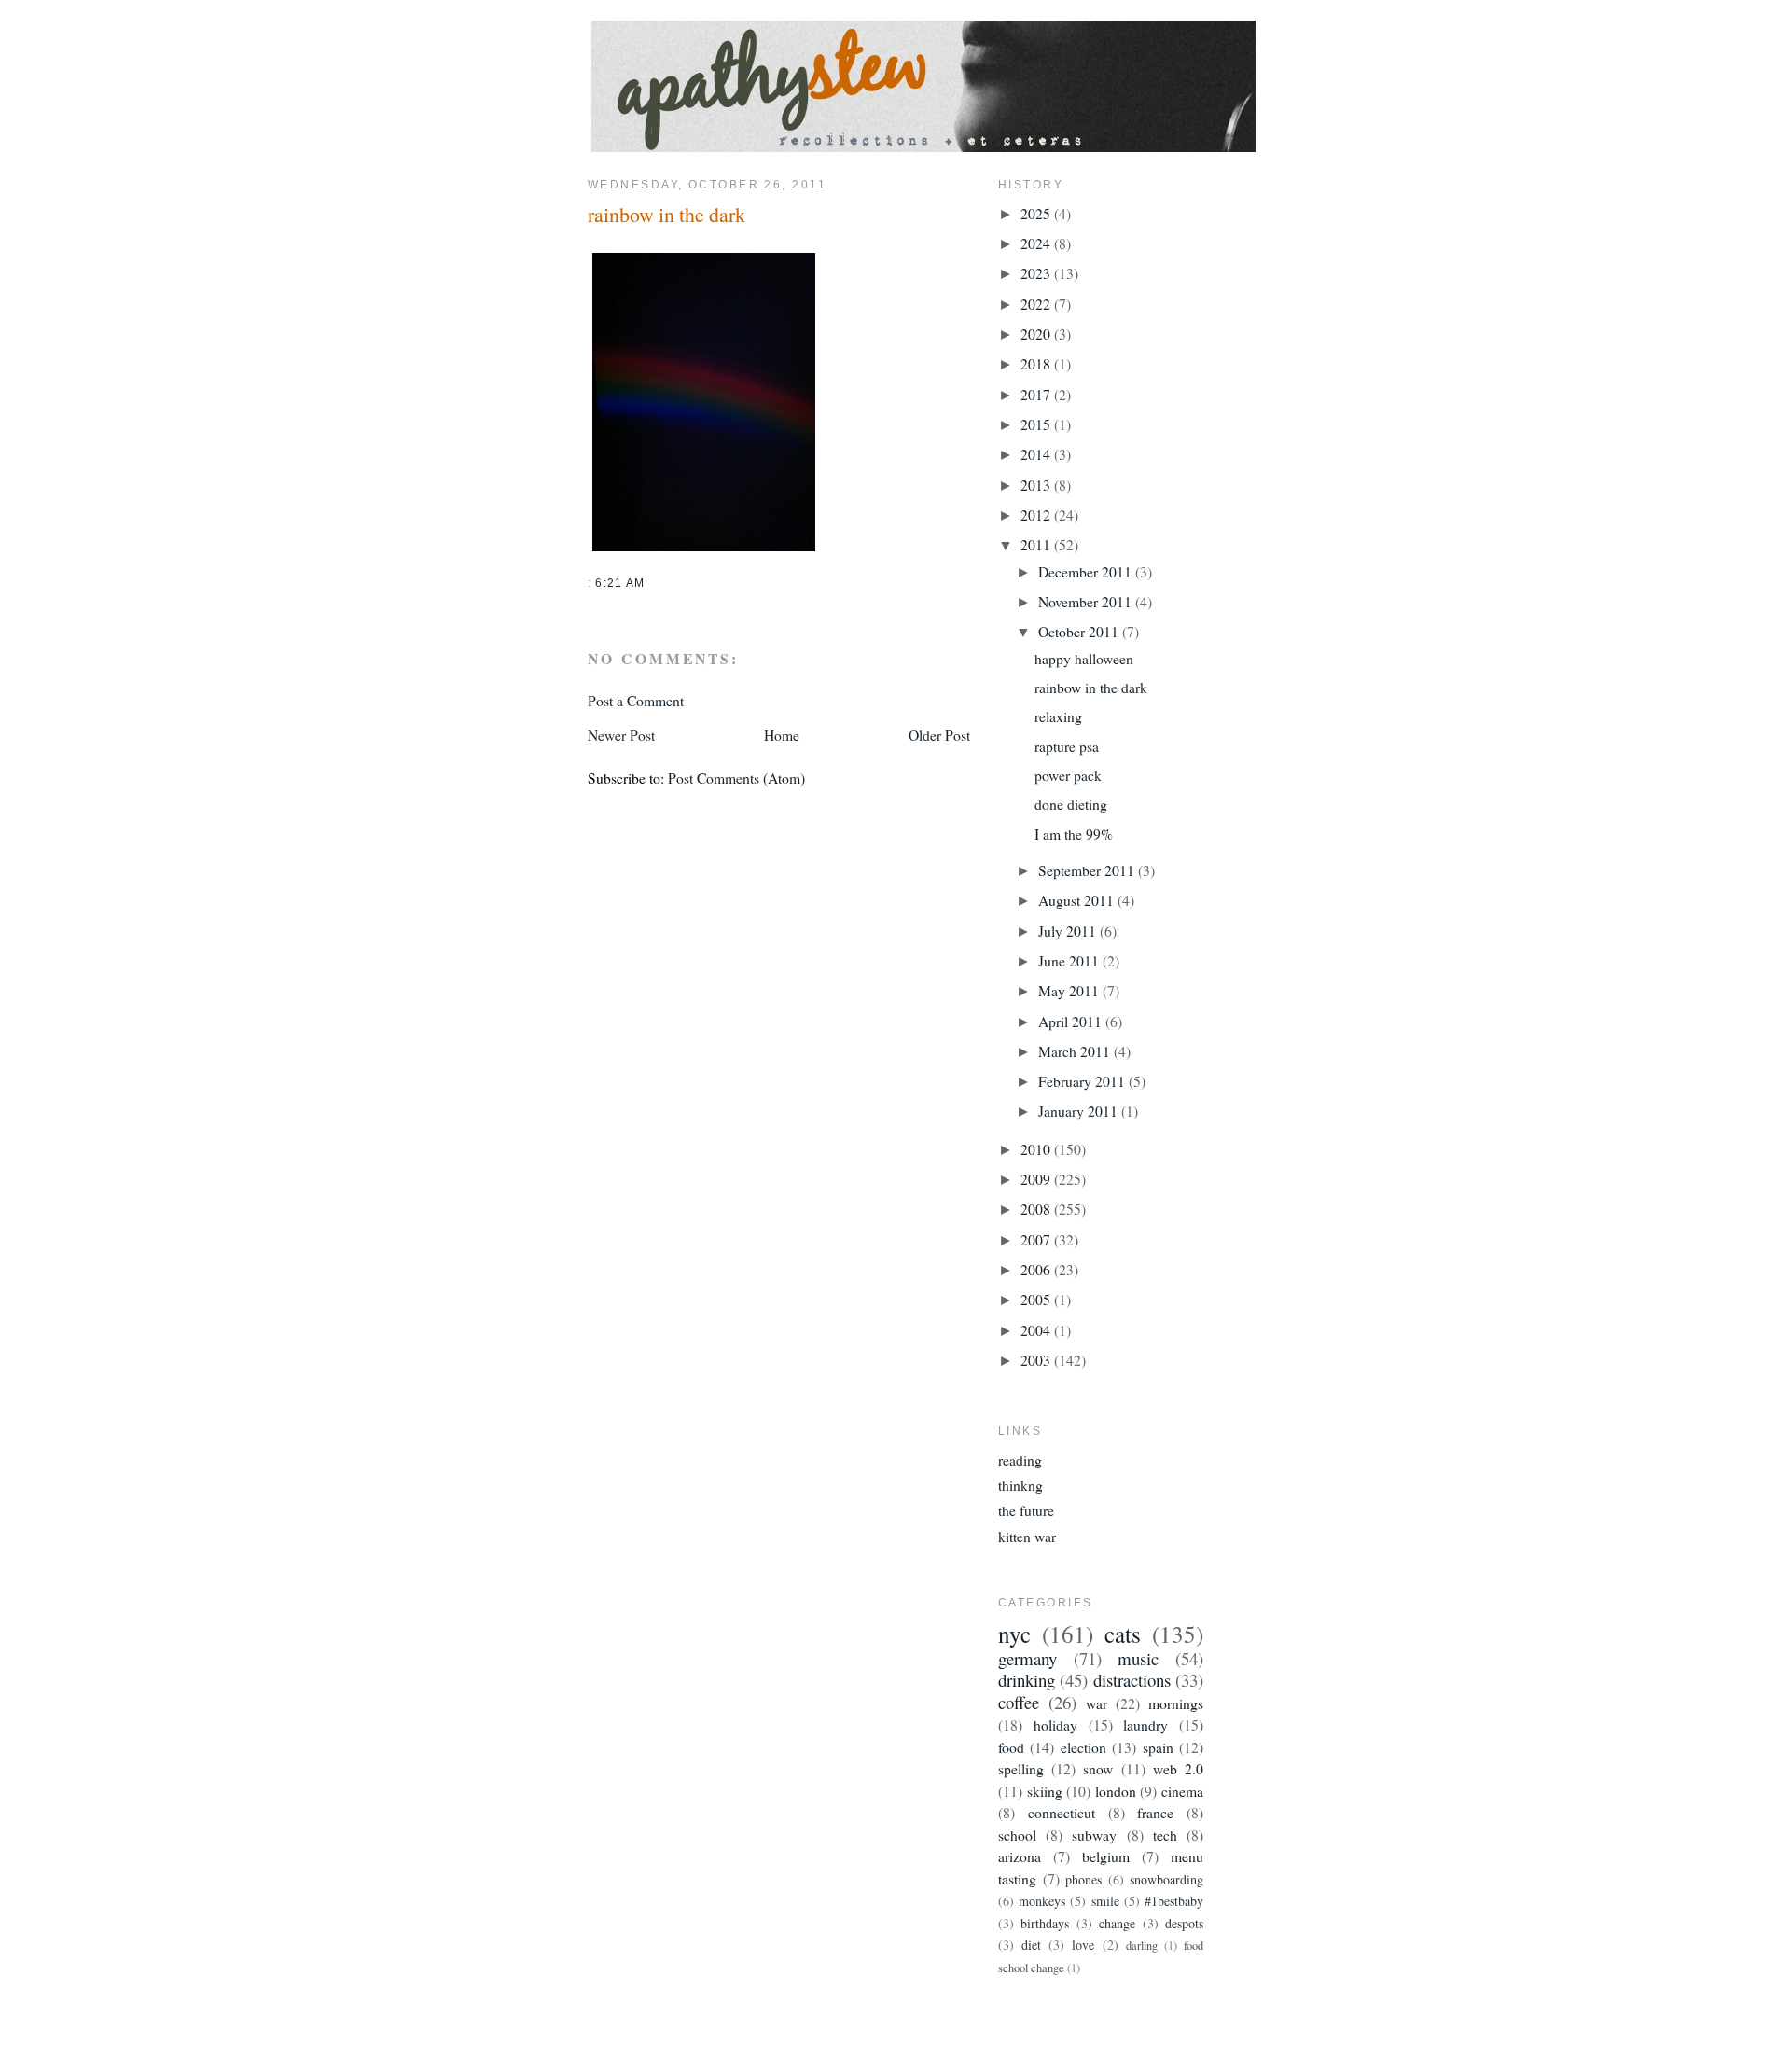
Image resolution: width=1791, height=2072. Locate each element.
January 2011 (1080, 1111)
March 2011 (1076, 1051)
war (1097, 1703)
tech (1165, 1835)
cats (1123, 1634)
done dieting (1071, 804)
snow (1098, 1768)
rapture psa (1067, 746)
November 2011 (1087, 601)
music (1138, 1658)
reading (1020, 1460)
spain (1158, 1747)
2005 (1037, 1299)
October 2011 (1080, 631)
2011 (1037, 544)
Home (782, 735)
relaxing (1058, 716)
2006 (1037, 1269)
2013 (1037, 485)
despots (1184, 1923)
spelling (1021, 1768)
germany (1027, 1658)
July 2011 (1069, 931)
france (1155, 1812)
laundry (1145, 1724)
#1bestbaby (1174, 1901)
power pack (1068, 775)
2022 (1037, 304)
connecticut (1062, 1812)
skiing (1045, 1791)
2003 (1037, 1360)
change (1117, 1923)
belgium (1106, 1856)
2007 (1037, 1239)
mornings (1176, 1703)
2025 (1037, 213)
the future (1026, 1510)
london (1116, 1791)
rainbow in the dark (666, 214)
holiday (1055, 1724)
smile (1105, 1901)
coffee (1019, 1702)
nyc (1014, 1634)
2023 (1037, 273)
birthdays (1045, 1923)
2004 (1037, 1330)
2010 (1037, 1149)
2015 (1037, 424)
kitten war (1027, 1536)
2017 (1037, 394)
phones (1083, 1879)
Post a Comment (636, 700)
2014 (1037, 454)
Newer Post (621, 735)
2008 (1037, 1209)
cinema (1182, 1791)
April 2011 (1072, 1021)
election (1083, 1747)
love (1083, 1945)
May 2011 (1070, 990)
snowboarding (1166, 1879)
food (1011, 1747)
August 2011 (1078, 900)
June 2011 (1070, 960)
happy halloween (1084, 658)
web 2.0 (1178, 1768)
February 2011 (1083, 1081)
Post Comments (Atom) (736, 778)
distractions (1132, 1680)
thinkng (1020, 1485)
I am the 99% (1074, 834)
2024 (1037, 243)
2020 (1037, 334)
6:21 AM (620, 583)
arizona (1020, 1856)
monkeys (1042, 1901)
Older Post (939, 735)
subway (1094, 1835)
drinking (1027, 1680)
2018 (1037, 363)
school (1017, 1835)
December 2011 (1087, 571)
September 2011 (1088, 870)
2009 (1037, 1179)
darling (1142, 1946)
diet (1031, 1945)
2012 (1037, 515)
